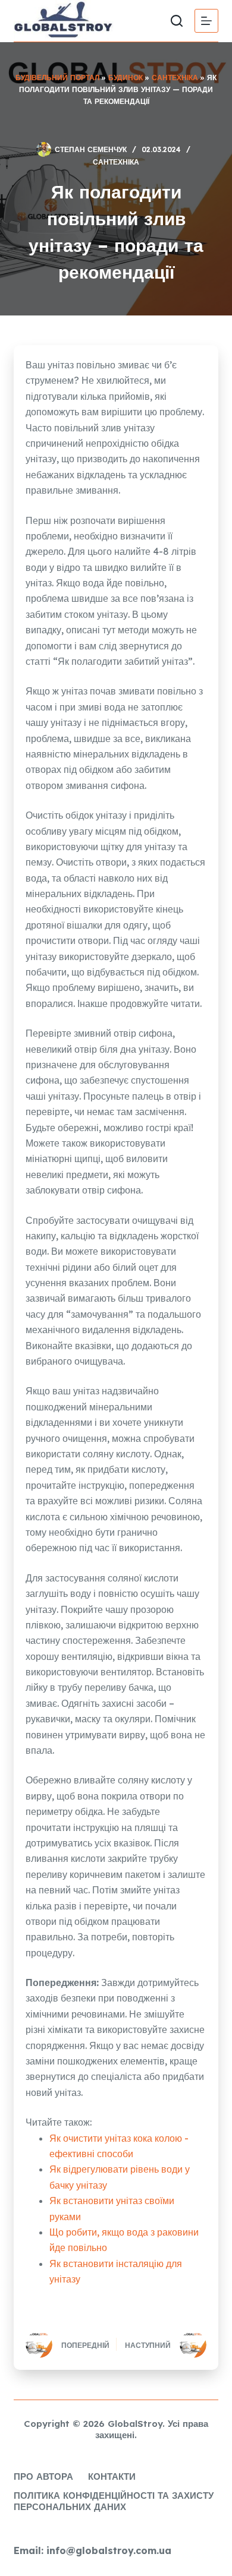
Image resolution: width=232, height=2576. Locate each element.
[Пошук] (177, 21)
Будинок (126, 78)
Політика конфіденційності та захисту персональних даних (114, 2501)
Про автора (43, 2476)
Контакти (112, 2476)
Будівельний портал (57, 78)
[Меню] (206, 21)
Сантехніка (175, 78)
